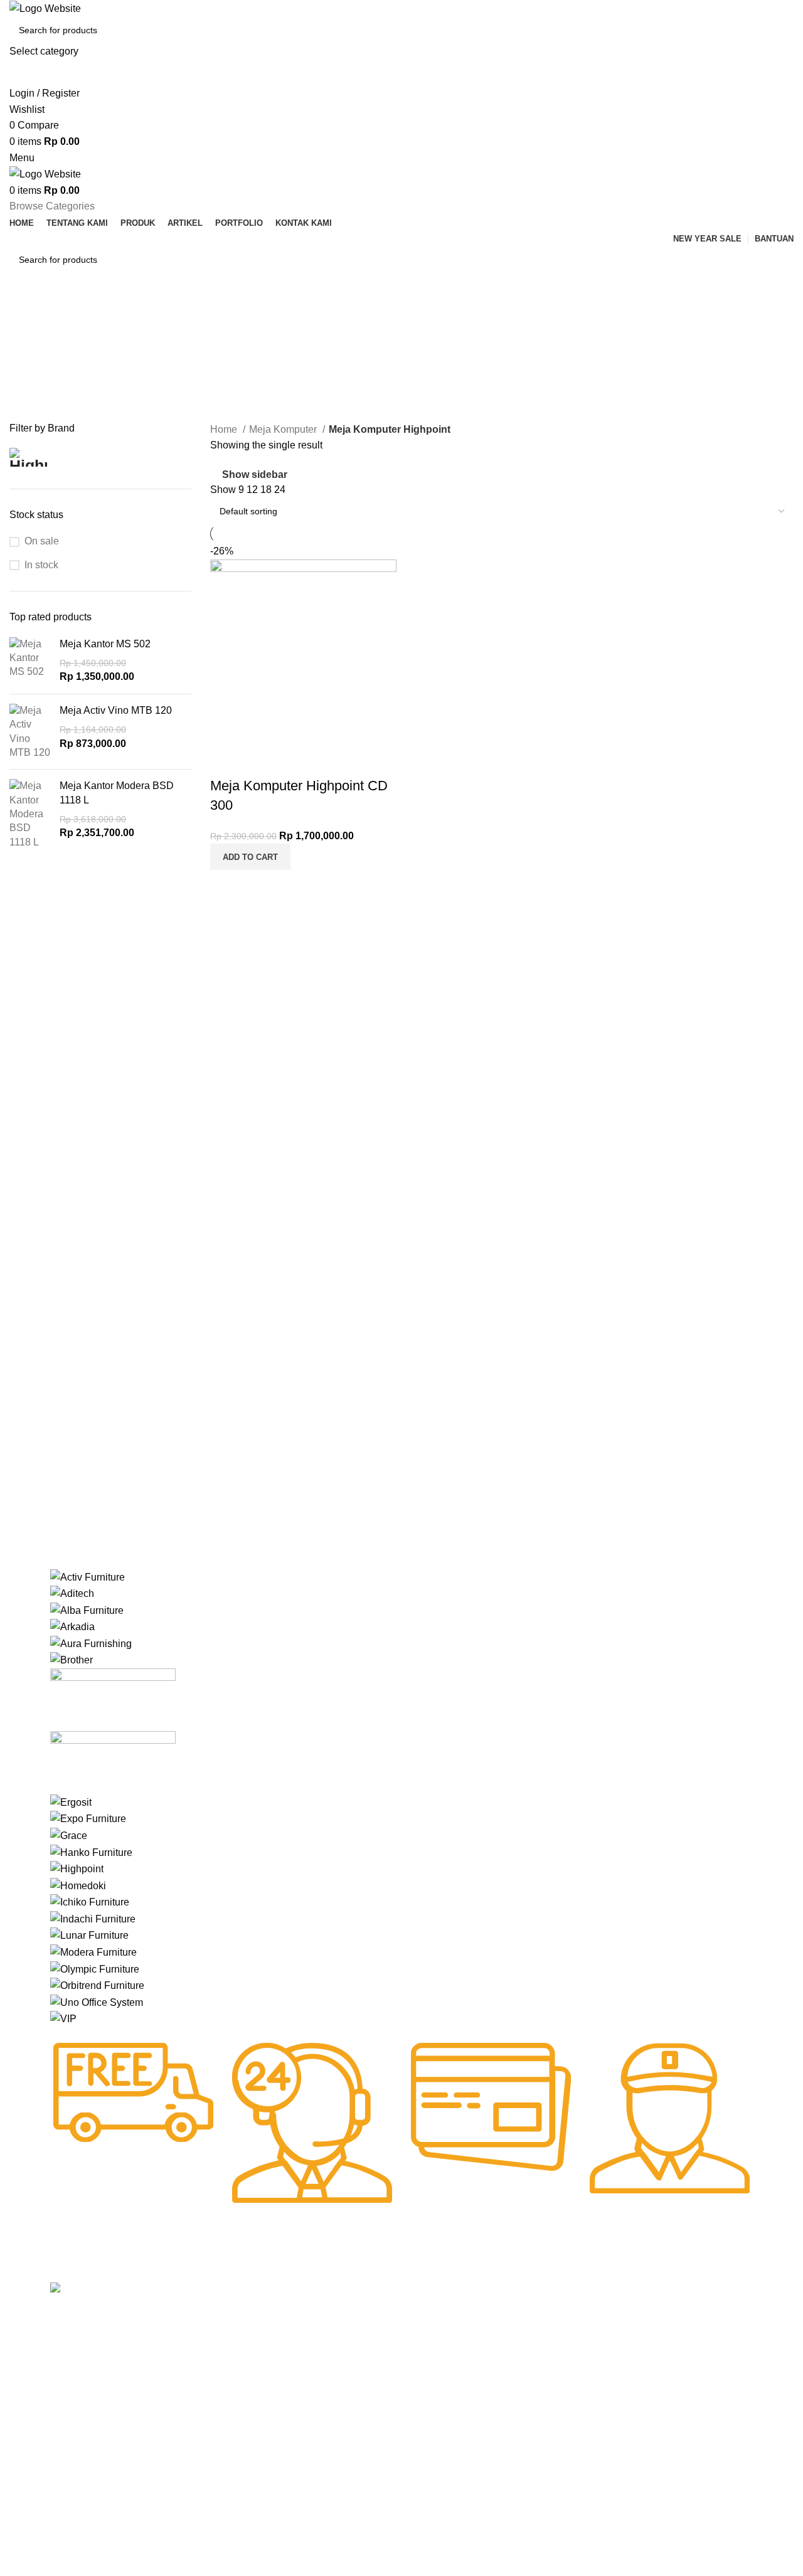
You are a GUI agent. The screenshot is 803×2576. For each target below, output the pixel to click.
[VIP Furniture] (63, 2018)
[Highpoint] (77, 1868)
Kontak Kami (218, 2400)
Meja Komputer (284, 429)
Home (225, 429)
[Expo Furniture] (88, 1819)
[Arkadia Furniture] (72, 1626)
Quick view (260, 886)
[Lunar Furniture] (89, 1935)
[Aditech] (72, 1593)
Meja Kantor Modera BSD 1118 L (117, 792)
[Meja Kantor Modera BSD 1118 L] (30, 814)
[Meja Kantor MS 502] (30, 661)
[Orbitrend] (97, 1985)
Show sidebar (255, 474)
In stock (41, 565)
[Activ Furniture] (88, 1577)
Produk (207, 2356)
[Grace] (69, 1835)
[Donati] (113, 1762)
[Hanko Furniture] (91, 1852)
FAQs (347, 2378)
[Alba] (87, 1610)
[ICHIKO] (90, 1901)
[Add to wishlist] (226, 761)
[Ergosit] (71, 1802)
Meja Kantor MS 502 (105, 644)
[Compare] (226, 886)
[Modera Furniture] (93, 1952)
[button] (250, 857)
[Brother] (72, 1659)
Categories (35, 376)
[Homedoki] (78, 1885)
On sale (42, 541)
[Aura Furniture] (91, 1643)
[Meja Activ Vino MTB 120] (30, 732)
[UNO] (97, 2002)
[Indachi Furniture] (93, 1918)
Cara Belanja (362, 2335)
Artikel (205, 2378)
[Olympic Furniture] (95, 1969)
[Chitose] (113, 1699)
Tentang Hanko (223, 2335)
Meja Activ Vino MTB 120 (116, 710)
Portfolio (210, 2421)
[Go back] (25, 315)
